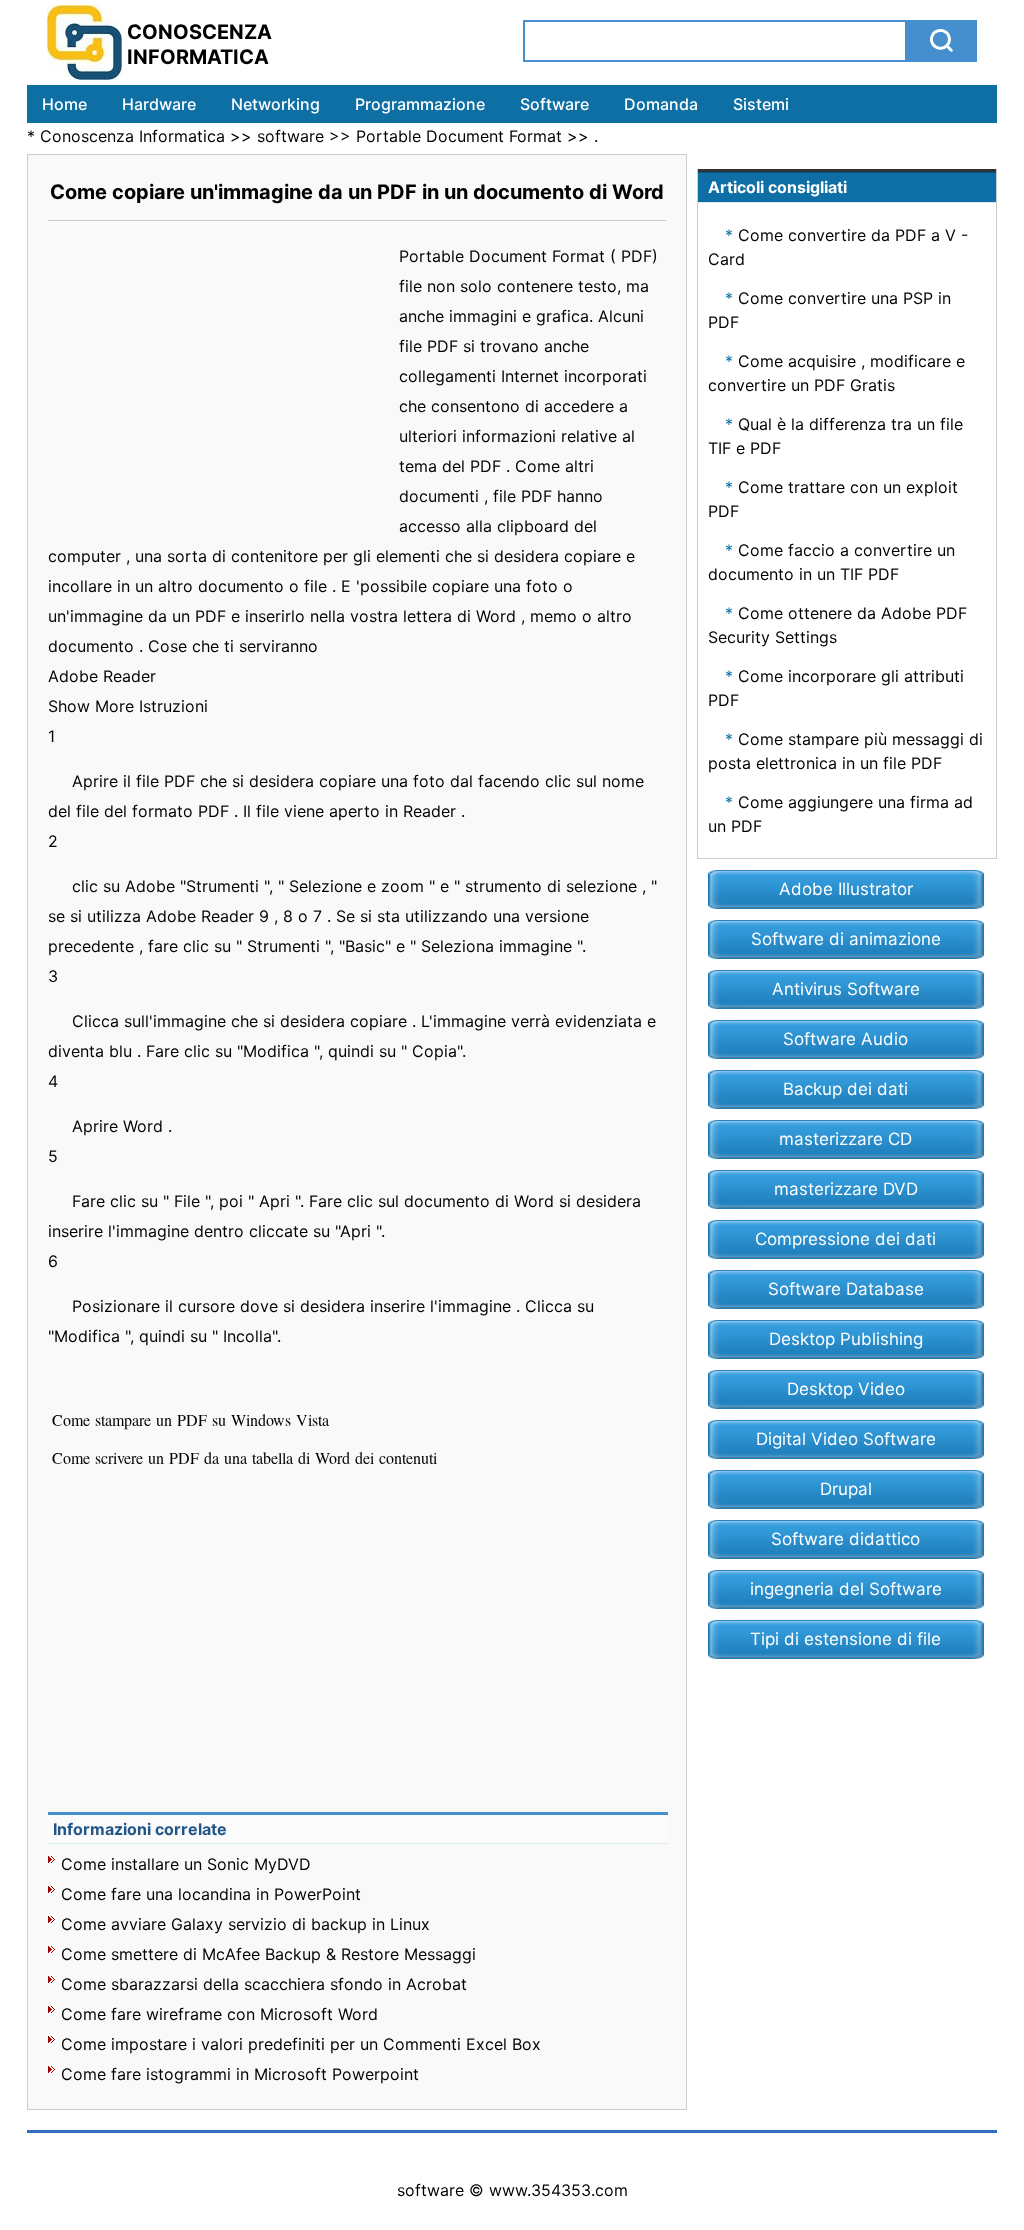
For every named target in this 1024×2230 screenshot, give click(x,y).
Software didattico (845, 1539)
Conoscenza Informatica (132, 136)
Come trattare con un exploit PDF (833, 499)
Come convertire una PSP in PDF (829, 310)
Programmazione (420, 104)
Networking (275, 104)
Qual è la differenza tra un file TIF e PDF (835, 436)
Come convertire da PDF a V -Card (838, 247)
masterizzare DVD (846, 1189)
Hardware (159, 104)
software (290, 136)
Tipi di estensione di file (845, 1639)
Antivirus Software (846, 989)
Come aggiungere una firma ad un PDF (840, 814)
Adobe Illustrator (846, 889)
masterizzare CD (845, 1139)
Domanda (661, 104)
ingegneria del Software (846, 1589)
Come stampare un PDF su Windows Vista (193, 1419)
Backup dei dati (845, 1089)
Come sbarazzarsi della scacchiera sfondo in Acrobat (264, 1984)
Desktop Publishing (846, 1339)
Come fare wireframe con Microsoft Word (219, 2014)
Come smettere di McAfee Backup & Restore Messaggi (268, 1954)
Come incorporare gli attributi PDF (836, 688)
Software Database (846, 1289)
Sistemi (761, 104)
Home (64, 104)
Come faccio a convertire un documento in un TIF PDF (831, 562)
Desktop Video (846, 1389)
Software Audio (845, 1039)
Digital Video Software (846, 1439)
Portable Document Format (459, 136)
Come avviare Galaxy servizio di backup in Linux (245, 1924)
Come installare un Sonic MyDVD (186, 1864)
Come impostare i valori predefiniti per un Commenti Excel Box (301, 2044)
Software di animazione (846, 939)
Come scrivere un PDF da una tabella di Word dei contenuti (247, 1457)
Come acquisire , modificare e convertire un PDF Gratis (836, 373)
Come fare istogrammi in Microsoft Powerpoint (240, 2074)
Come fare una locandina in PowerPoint (211, 1894)
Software (554, 104)
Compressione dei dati (845, 1239)
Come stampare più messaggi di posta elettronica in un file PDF (845, 751)
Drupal (846, 1489)
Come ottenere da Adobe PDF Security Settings (837, 625)
